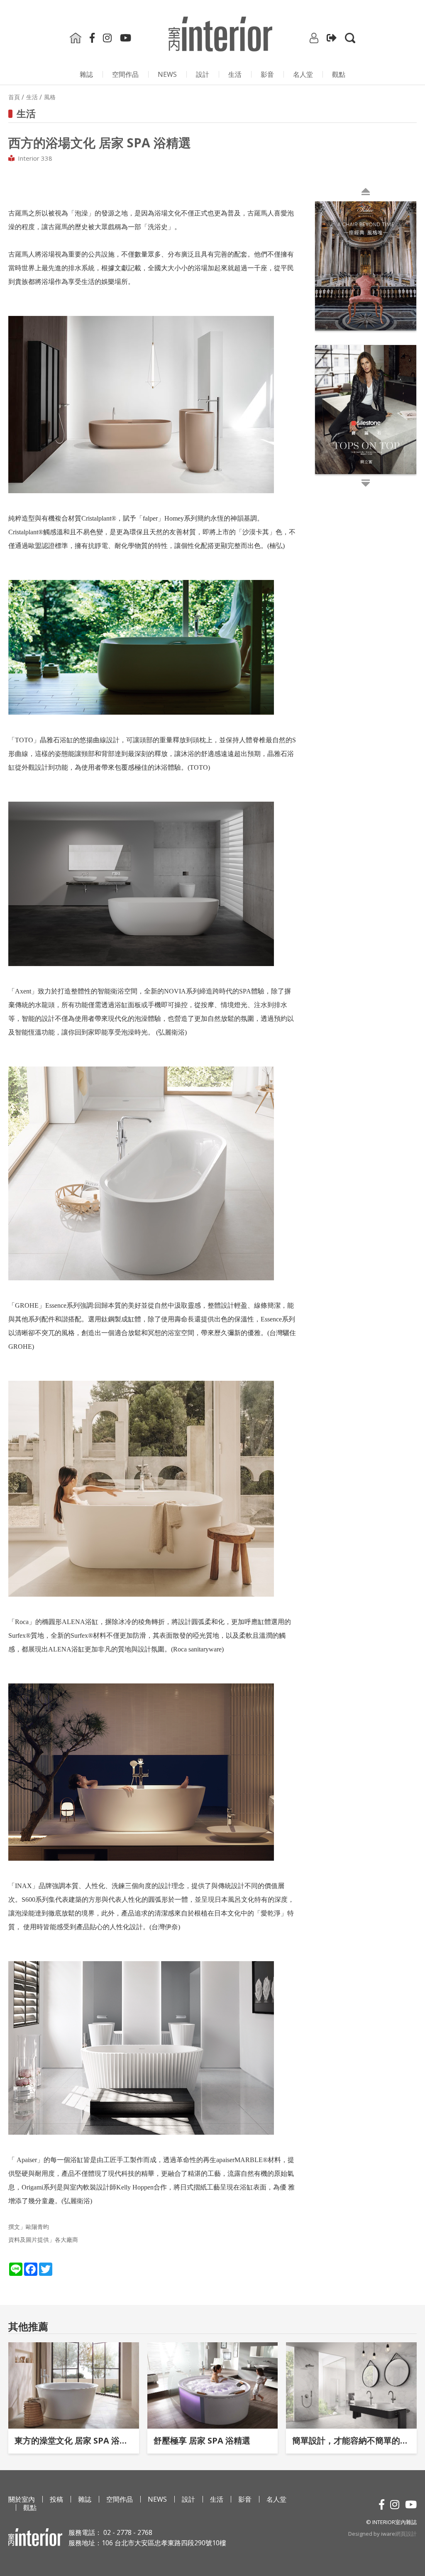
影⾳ (267, 74)
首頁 (14, 97)
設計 (203, 74)
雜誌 (86, 74)
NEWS (167, 74)
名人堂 (303, 74)
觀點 (339, 74)
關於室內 (22, 2499)
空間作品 (125, 74)
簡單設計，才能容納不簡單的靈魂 (351, 2440)
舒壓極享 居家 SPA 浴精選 (202, 2440)
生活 (235, 74)
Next (317, 343)
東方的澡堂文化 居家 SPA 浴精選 (74, 2440)
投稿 (56, 2499)
